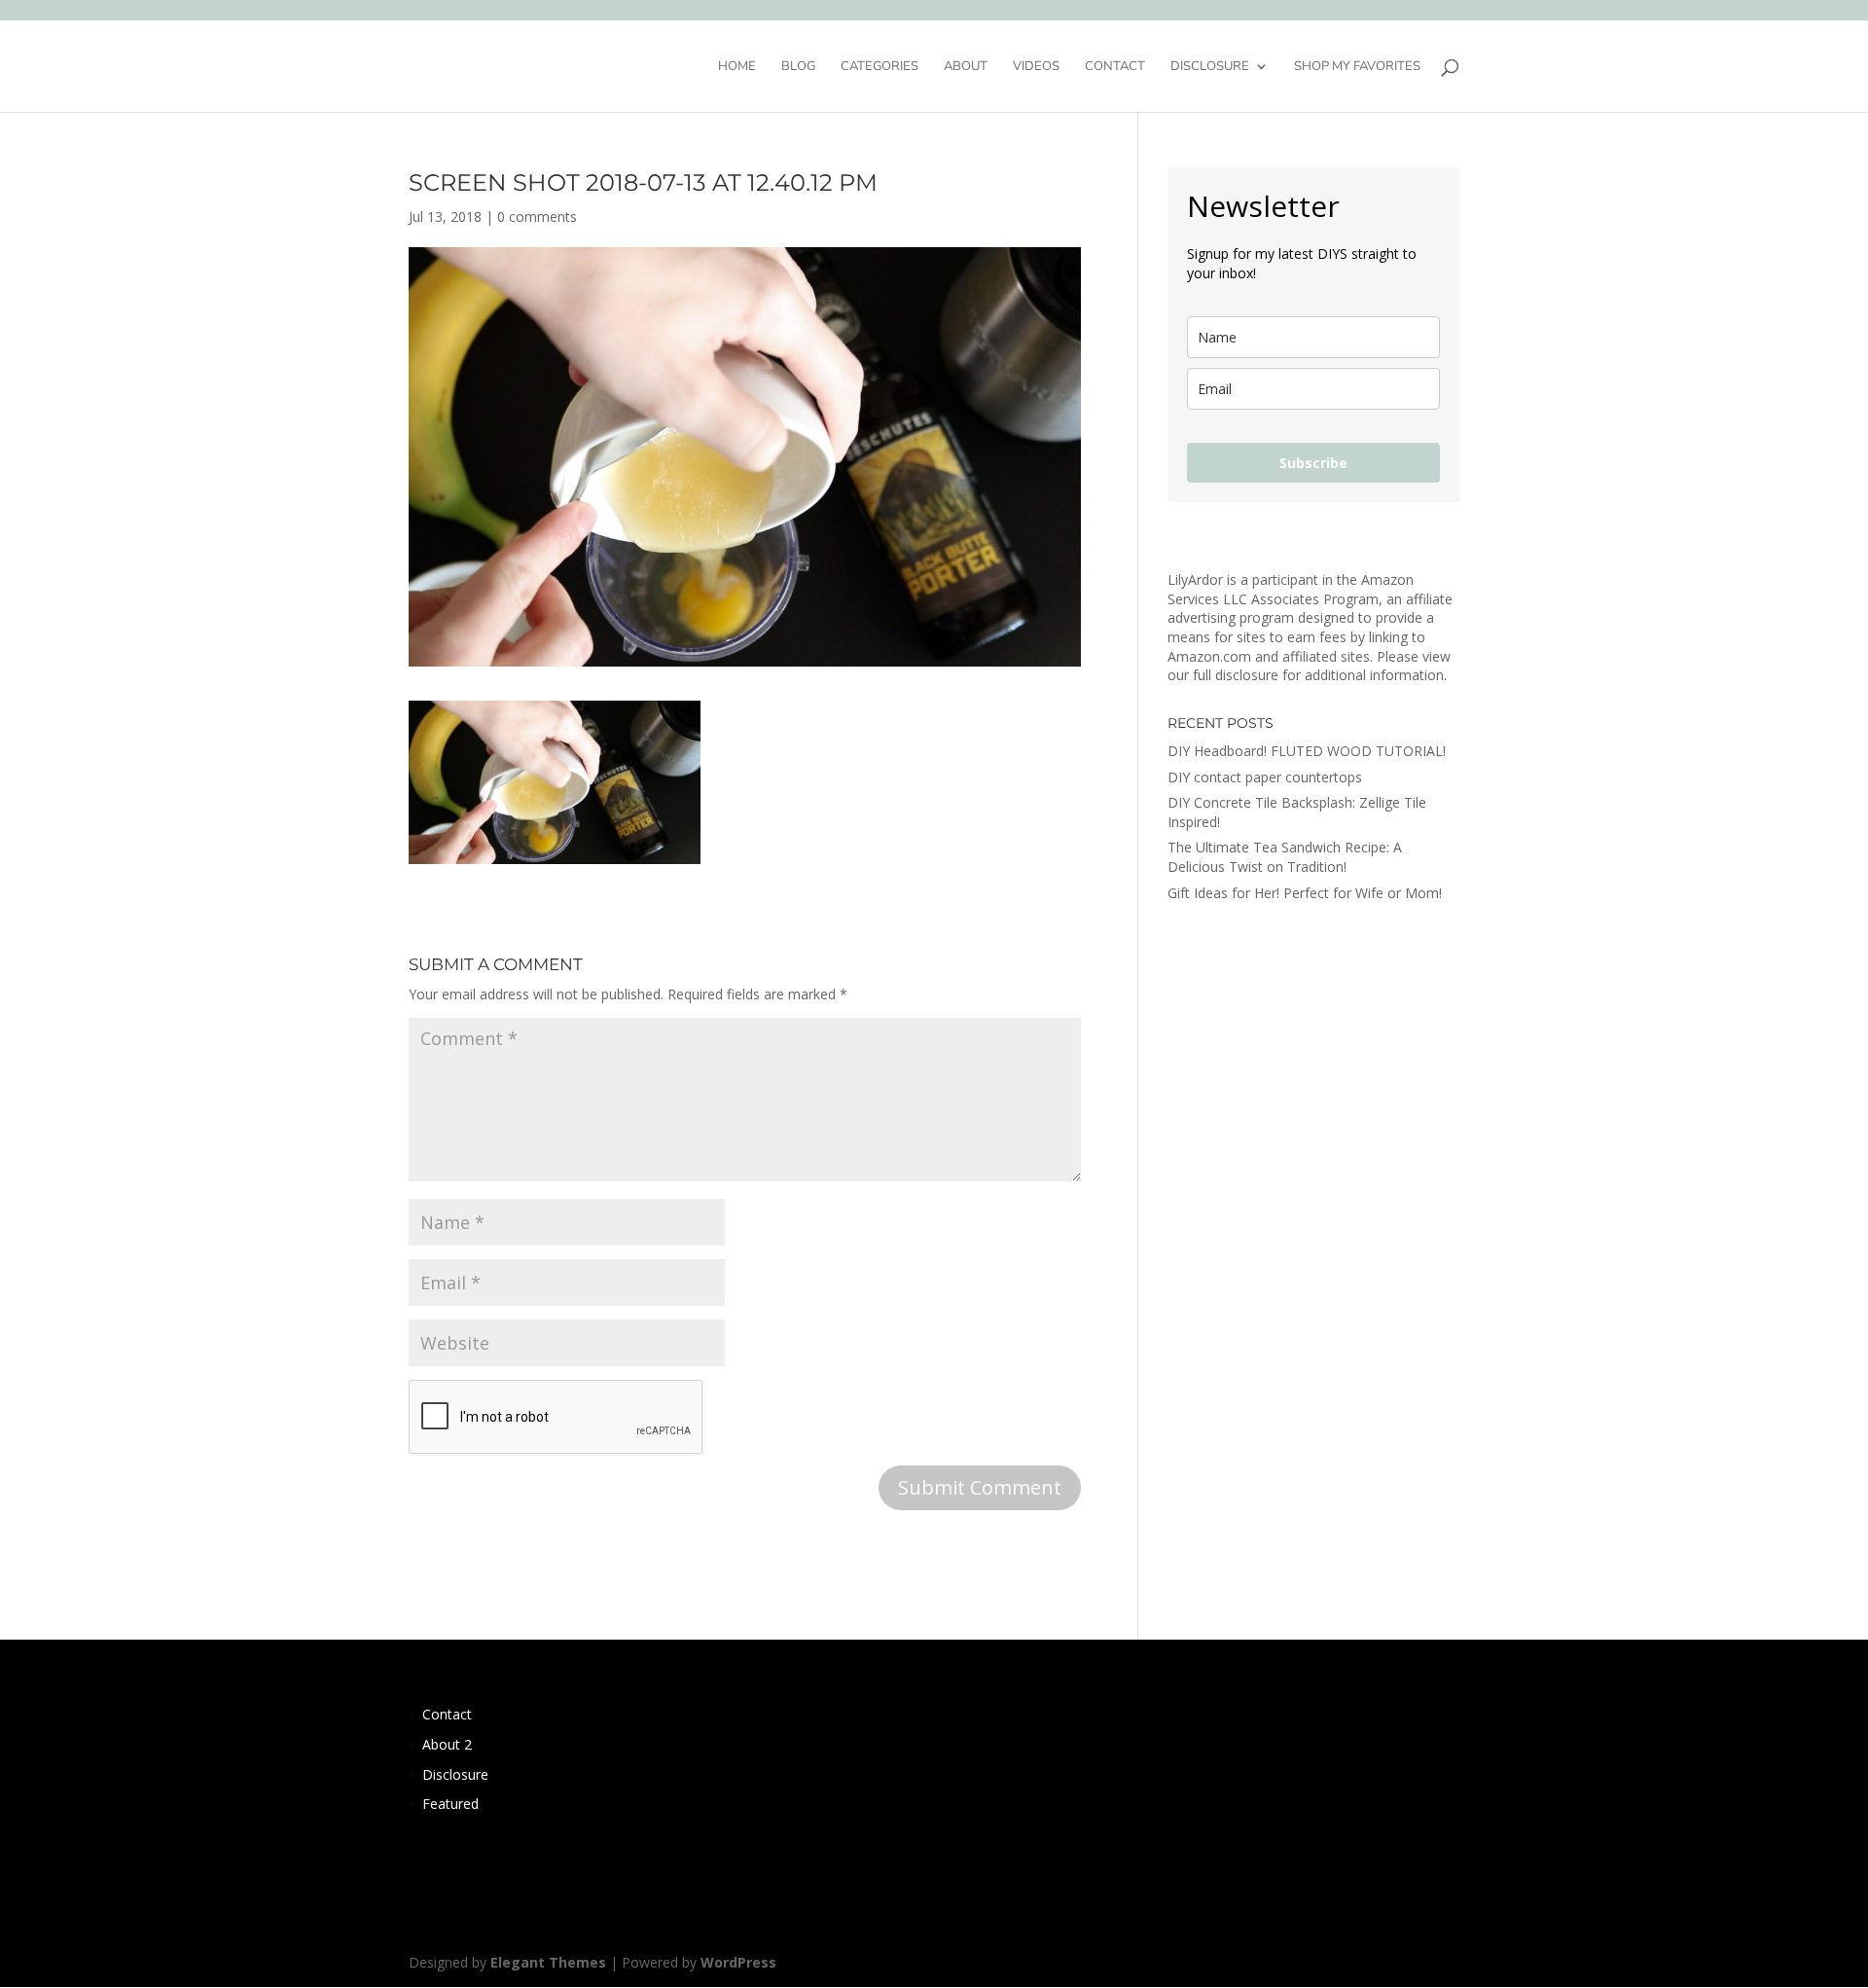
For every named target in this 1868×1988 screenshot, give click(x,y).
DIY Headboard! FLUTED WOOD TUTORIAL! (1307, 751)
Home (737, 67)
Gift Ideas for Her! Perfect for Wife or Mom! (1305, 893)
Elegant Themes (548, 1962)
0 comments (537, 217)
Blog (798, 67)
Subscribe (1313, 463)
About (966, 67)
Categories (880, 67)
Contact (1115, 67)
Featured (450, 1804)
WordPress (738, 1962)
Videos (1036, 67)
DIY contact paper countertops (1265, 777)
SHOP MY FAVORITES (1357, 67)
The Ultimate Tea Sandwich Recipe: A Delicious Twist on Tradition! (1285, 857)
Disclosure (1210, 67)
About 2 (447, 1744)
